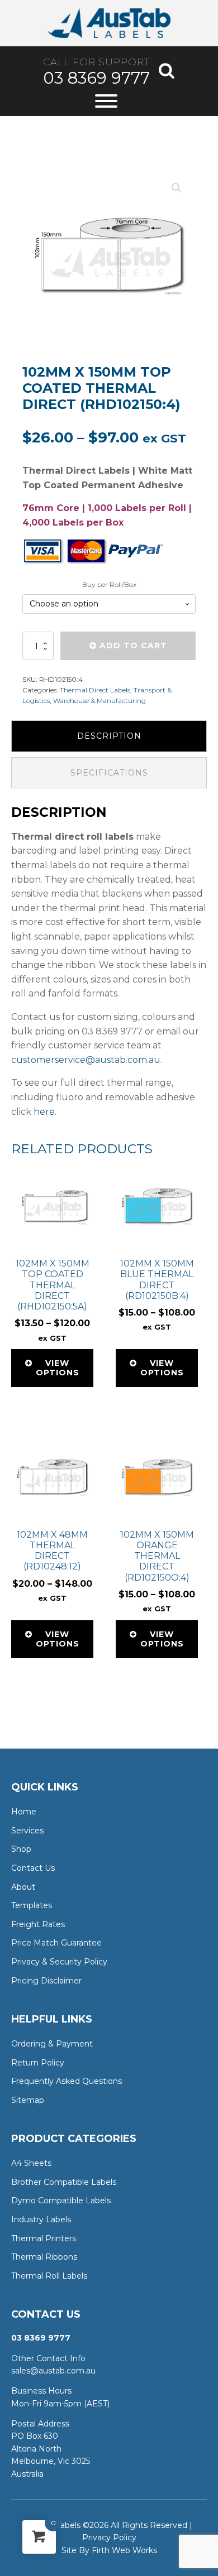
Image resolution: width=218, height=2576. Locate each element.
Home (24, 1812)
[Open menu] (106, 101)
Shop (21, 1849)
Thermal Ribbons (44, 2257)
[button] (177, 188)
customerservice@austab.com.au (86, 1060)
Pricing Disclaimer (46, 1981)
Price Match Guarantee (56, 1943)
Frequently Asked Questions (67, 2081)
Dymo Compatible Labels (61, 2201)
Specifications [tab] (109, 773)
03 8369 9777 (96, 78)
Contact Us (33, 1868)
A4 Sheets (31, 2163)
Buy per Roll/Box (109, 584)
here (44, 1112)
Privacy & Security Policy (59, 1962)
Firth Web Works (124, 2550)
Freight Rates (38, 1924)
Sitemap (28, 2100)
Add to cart (133, 646)
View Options (58, 1368)
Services (27, 1831)
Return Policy (38, 2063)
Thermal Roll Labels (49, 2276)
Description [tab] (109, 736)
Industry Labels (41, 2219)
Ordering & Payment (52, 2044)
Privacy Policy (109, 2538)
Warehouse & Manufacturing (99, 700)
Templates (32, 1905)
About (23, 1887)
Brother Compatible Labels (64, 2182)
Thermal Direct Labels (95, 690)
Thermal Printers (44, 2238)
